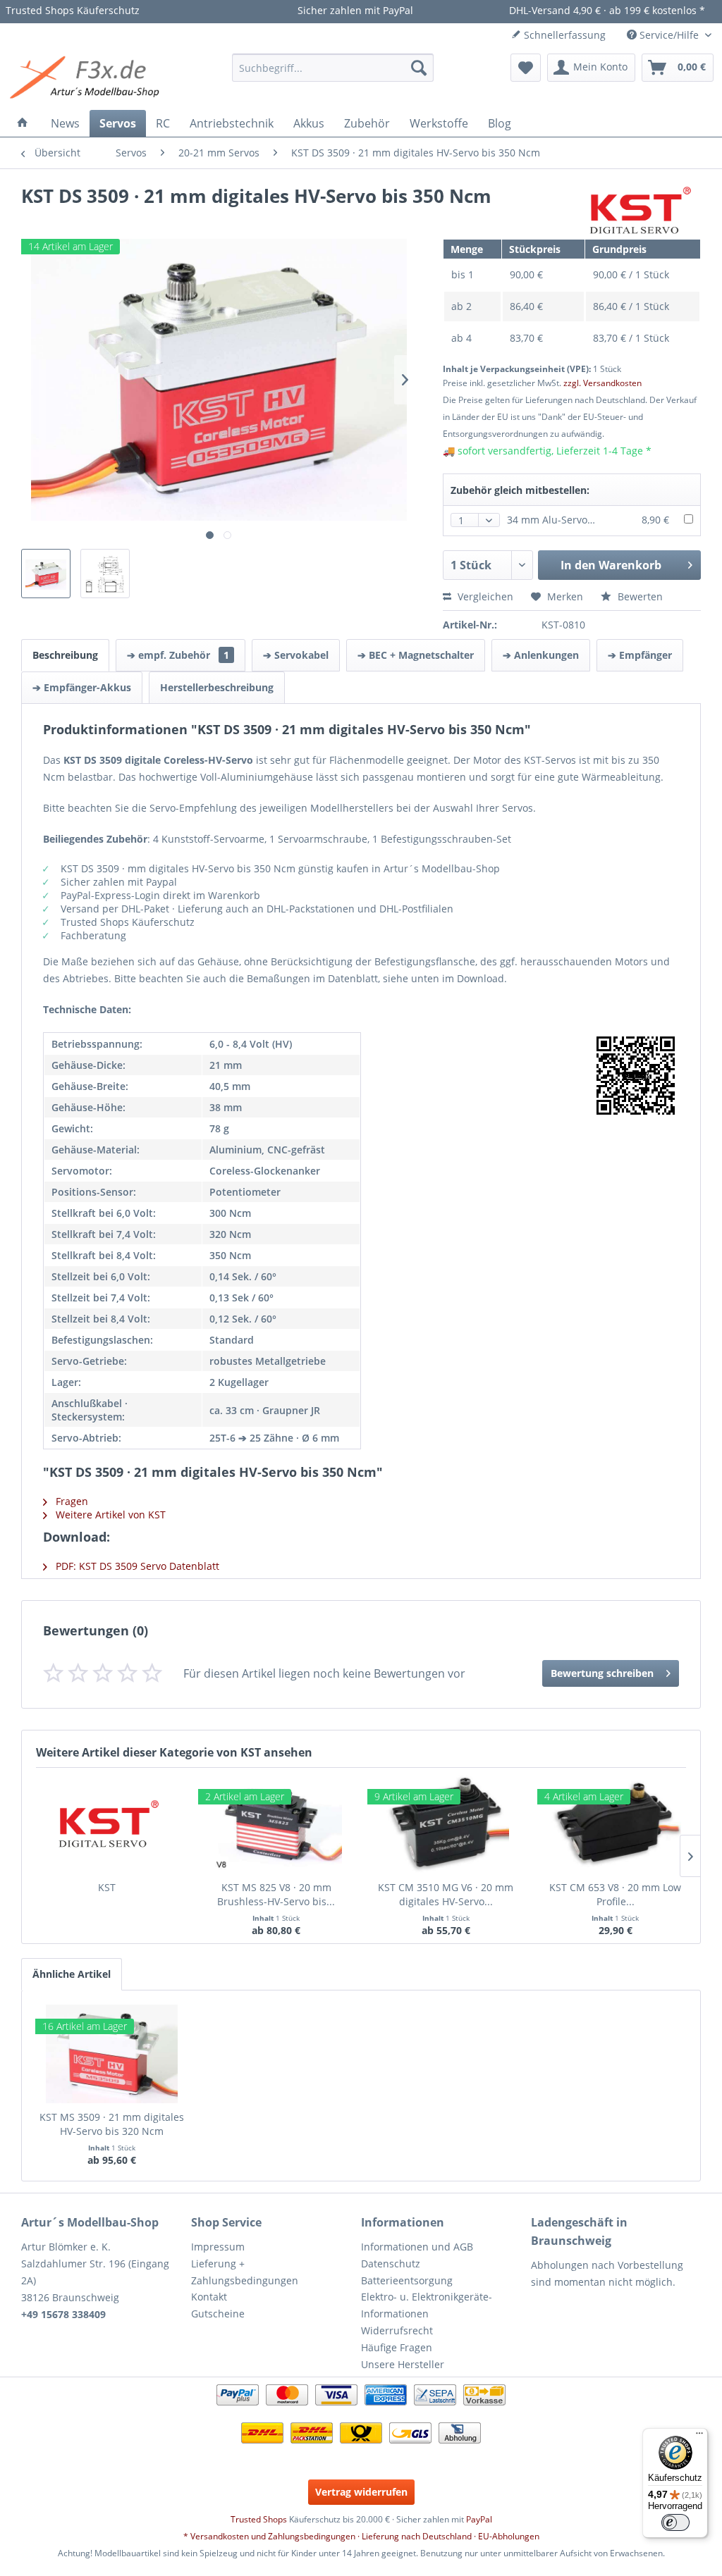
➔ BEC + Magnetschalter (416, 655)
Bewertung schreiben (602, 1673)
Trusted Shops (259, 2519)
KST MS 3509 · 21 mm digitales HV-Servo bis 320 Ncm (112, 2124)
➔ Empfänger (640, 655)
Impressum (218, 2247)
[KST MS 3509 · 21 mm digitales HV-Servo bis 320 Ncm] (112, 2054)
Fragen (71, 1501)
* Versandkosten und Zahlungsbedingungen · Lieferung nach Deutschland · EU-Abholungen (361, 2536)
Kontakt (209, 2297)
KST (107, 1887)
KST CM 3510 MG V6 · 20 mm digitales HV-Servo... (446, 1894)
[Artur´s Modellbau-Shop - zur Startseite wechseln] (87, 78)
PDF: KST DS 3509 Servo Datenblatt (136, 1566)
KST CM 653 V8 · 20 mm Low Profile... (615, 1894)
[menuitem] (333, 68)
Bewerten (639, 596)
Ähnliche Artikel (72, 1974)
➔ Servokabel (296, 655)
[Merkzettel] (526, 68)
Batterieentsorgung (407, 2280)
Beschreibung (65, 655)
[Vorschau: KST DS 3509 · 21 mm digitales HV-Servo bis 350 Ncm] (46, 574)
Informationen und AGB (417, 2247)
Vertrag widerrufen (361, 2492)
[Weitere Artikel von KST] (638, 211)
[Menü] (699, 2436)
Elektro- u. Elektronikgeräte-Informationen (427, 2305)
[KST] (106, 1824)
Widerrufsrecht (397, 2330)
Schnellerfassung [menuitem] (563, 35)
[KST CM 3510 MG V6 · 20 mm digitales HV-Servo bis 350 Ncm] (446, 1824)
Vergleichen (484, 596)
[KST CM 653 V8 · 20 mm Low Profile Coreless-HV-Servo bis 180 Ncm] (616, 1824)
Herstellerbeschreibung (217, 687)
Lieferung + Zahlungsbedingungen (245, 2272)
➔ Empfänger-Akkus (82, 687)
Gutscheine (218, 2314)
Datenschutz (391, 2264)
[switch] (675, 2522)
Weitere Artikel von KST (109, 1515)
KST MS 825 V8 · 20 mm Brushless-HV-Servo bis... (276, 1894)
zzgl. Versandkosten (602, 383)
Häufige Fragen (397, 2347)
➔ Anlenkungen (541, 655)
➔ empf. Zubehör (178, 655)
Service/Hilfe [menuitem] (669, 35)
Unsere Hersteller (403, 2364)
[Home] (23, 123)
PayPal (479, 2519)
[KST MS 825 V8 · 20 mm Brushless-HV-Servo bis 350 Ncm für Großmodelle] (277, 1824)
